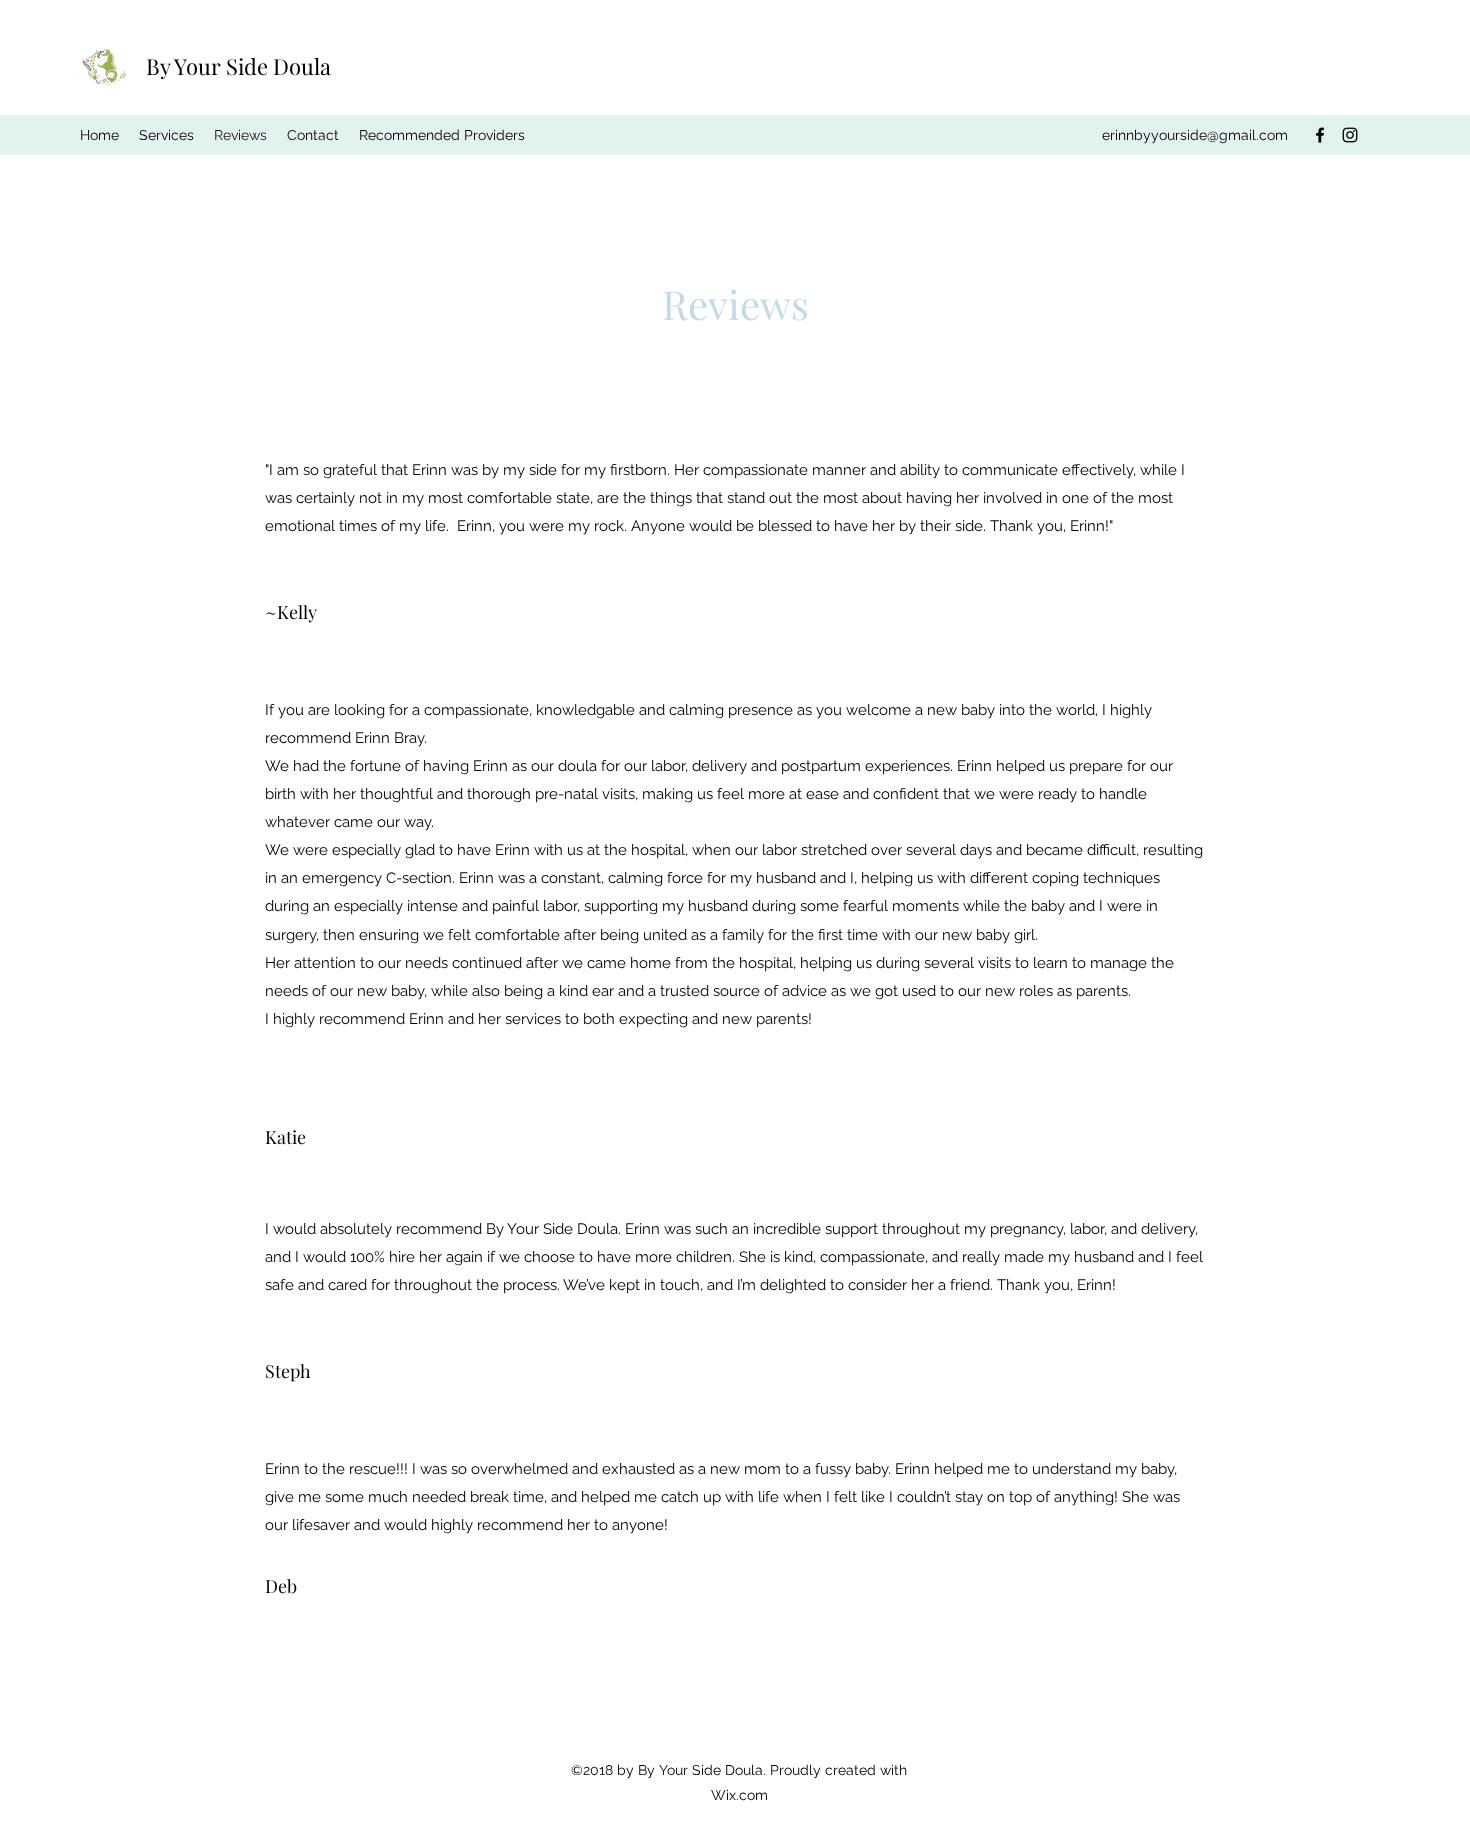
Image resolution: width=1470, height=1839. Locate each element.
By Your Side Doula (238, 66)
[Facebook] (1320, 135)
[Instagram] (1350, 135)
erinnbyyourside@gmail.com (1195, 135)
